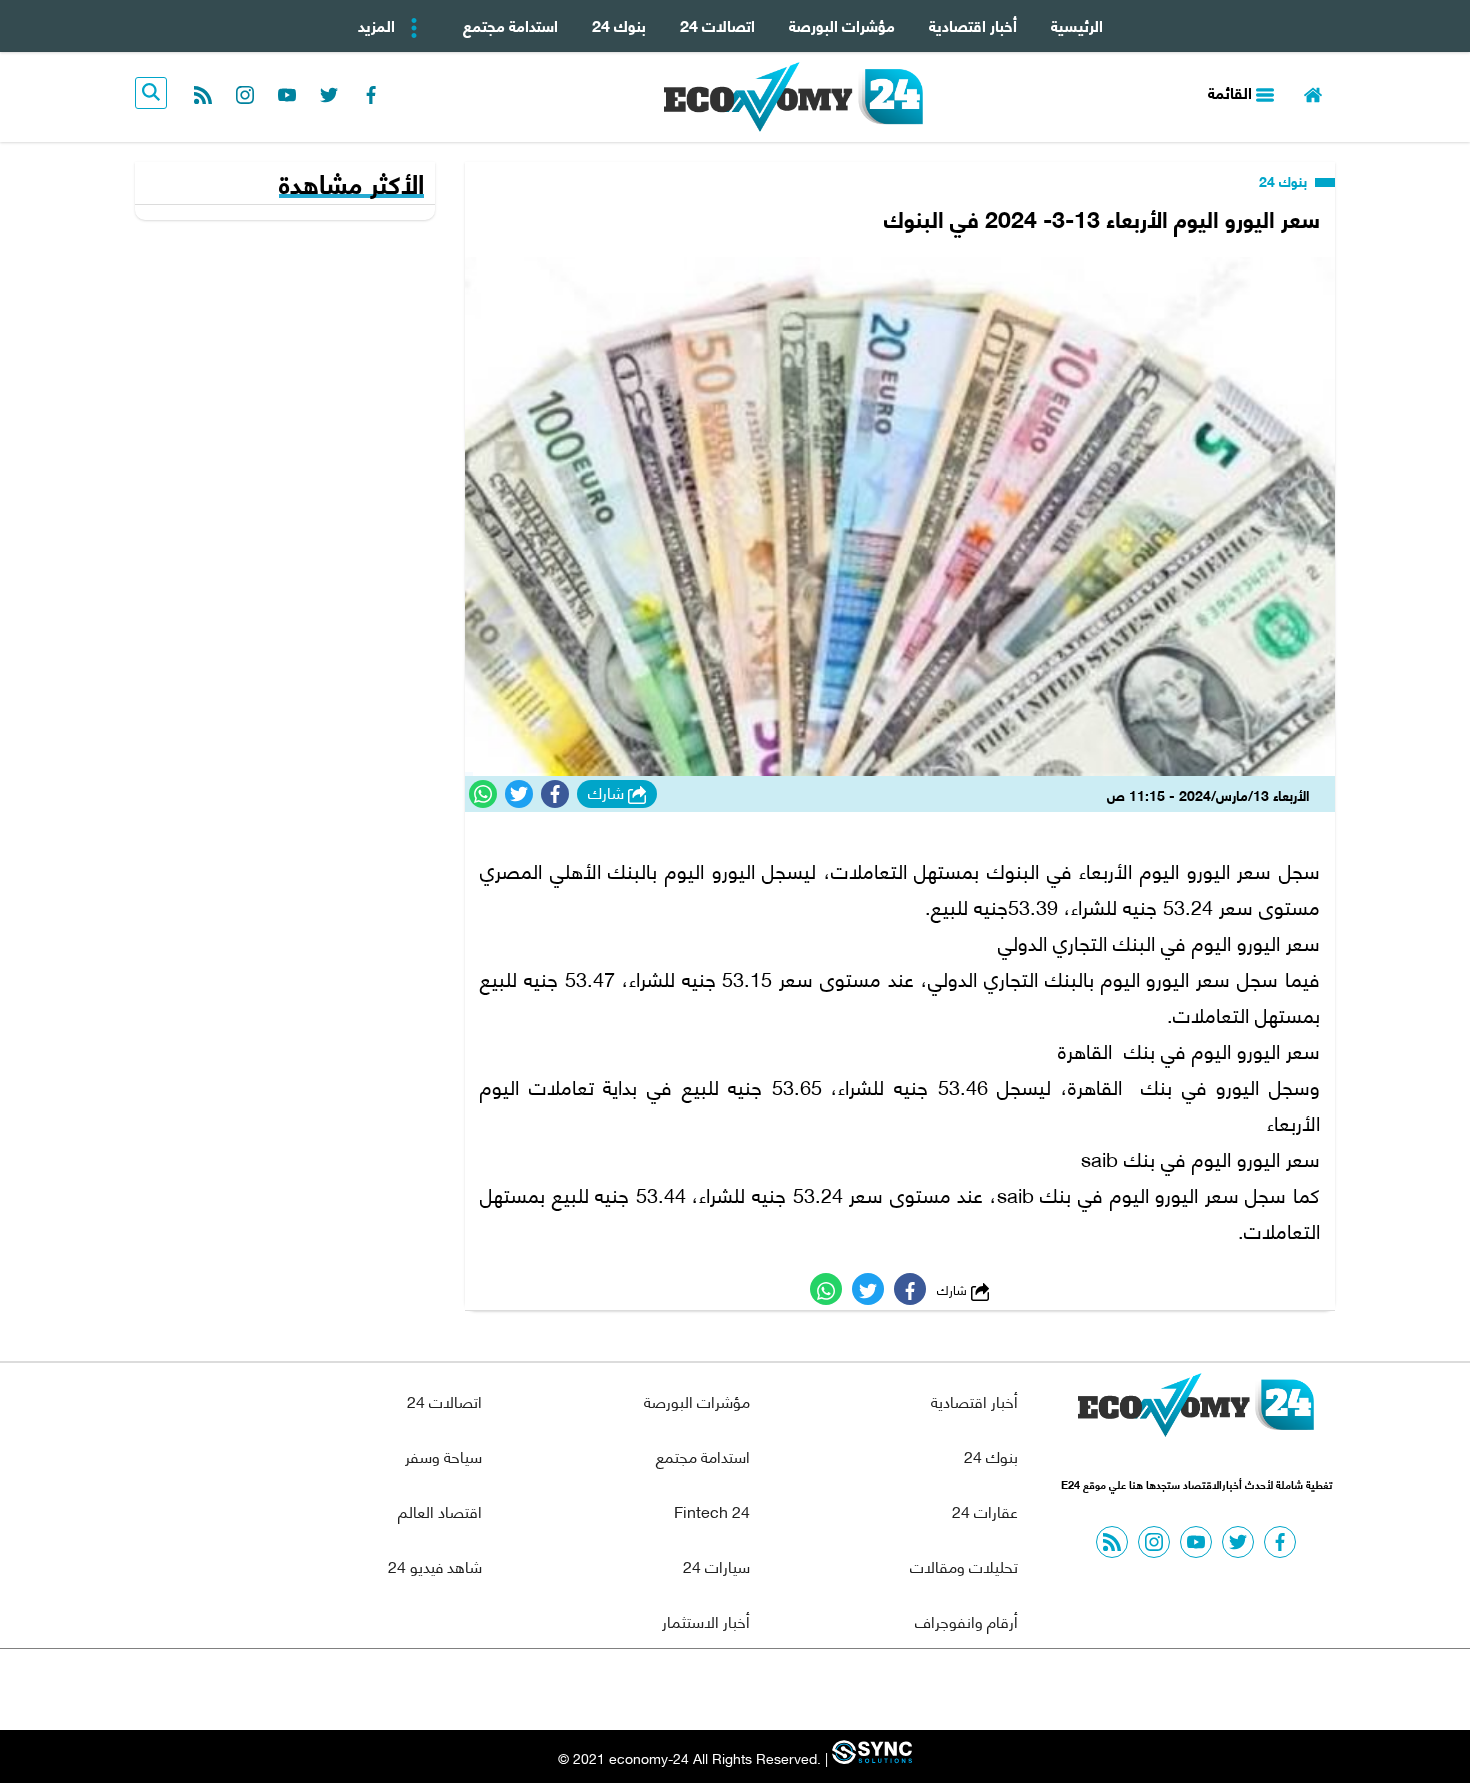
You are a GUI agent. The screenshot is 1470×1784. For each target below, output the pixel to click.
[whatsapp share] (483, 794)
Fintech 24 (712, 1510)
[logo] (793, 97)
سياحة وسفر (443, 1455)
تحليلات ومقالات (964, 1565)
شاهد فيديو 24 (435, 1565)
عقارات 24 (985, 1510)
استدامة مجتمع (510, 24)
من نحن (783, 1689)
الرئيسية (1077, 24)
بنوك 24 (619, 24)
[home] (1313, 92)
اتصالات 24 (717, 24)
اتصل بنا (690, 1689)
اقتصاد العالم (440, 1510)
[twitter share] (519, 794)
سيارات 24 (716, 1565)
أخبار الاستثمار (706, 1620)
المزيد (378, 24)
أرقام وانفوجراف (966, 1620)
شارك (608, 793)
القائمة (1232, 91)
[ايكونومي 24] (1196, 1410)
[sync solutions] (870, 1758)
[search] (151, 93)
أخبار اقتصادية (973, 24)
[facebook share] (555, 794)
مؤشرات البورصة (842, 24)
